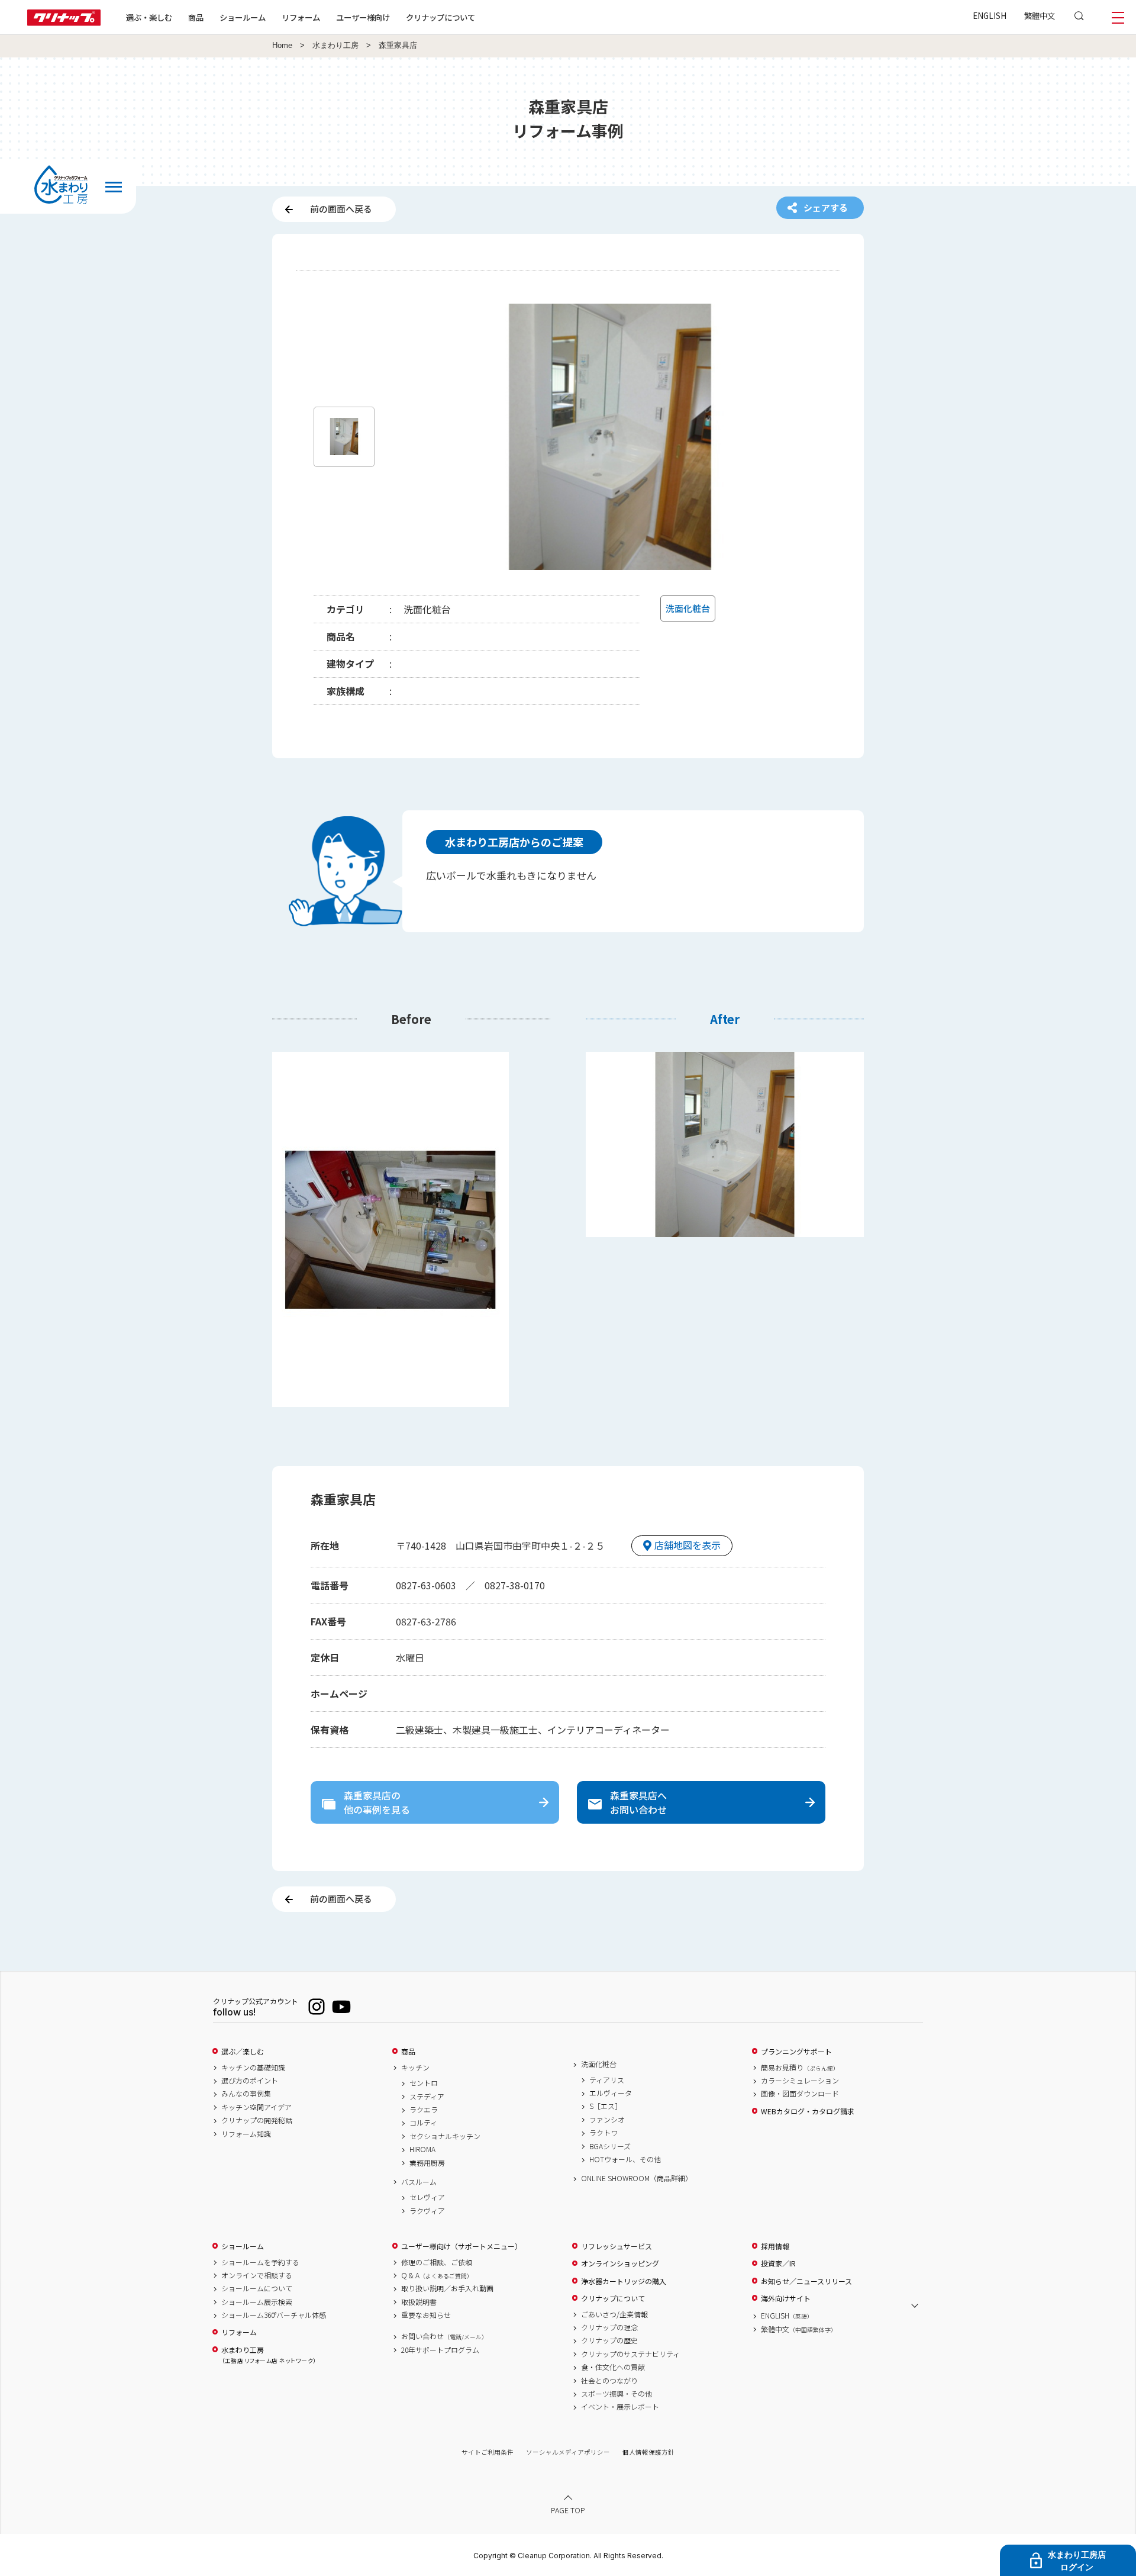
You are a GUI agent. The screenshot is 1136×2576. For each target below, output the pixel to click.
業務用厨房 (427, 2163)
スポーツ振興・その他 (617, 2394)
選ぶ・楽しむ (149, 17)
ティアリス (607, 2080)
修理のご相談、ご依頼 (437, 2262)
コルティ (423, 2123)
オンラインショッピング (620, 2263)
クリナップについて (440, 17)
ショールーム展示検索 (257, 2302)
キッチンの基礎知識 (253, 2068)
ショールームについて (257, 2288)
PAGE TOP (568, 2510)
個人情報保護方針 (648, 2452)
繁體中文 (1040, 15)
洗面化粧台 (599, 2064)
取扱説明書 (419, 2302)
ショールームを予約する (260, 2262)
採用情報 (775, 2246)
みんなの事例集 (246, 2094)
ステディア (427, 2097)
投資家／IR (778, 2263)
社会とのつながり (609, 2381)
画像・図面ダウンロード (800, 2094)
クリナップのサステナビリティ (630, 2354)
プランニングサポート (796, 2052)
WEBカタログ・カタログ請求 (808, 2111)
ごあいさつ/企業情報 (614, 2314)
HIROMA (422, 2149)
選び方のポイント (250, 2081)
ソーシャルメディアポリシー (568, 2452)
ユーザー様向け (363, 17)
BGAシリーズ (610, 2146)
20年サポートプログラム (440, 2350)
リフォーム (301, 17)
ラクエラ (424, 2110)
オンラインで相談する (257, 2275)
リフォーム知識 (246, 2134)
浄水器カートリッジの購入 (624, 2281)
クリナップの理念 (609, 2327)
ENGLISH (990, 15)
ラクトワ (603, 2133)
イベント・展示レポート (620, 2407)
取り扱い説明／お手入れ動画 (447, 2288)
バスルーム (419, 2182)
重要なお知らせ (426, 2315)
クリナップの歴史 (609, 2340)
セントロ (424, 2083)
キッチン (415, 2068)
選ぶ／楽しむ (243, 2052)
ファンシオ (607, 2120)
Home (282, 46)
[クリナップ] (64, 22)
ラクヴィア (427, 2211)
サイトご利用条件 (488, 2452)
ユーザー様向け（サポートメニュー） (461, 2246)
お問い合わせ (444, 2336)
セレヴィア (427, 2197)
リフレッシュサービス (617, 2246)
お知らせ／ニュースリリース (806, 2281)
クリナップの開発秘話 (257, 2120)
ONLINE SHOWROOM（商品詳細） (637, 2178)
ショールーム (243, 17)
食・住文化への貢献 (613, 2367)
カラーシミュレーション (800, 2081)
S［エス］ (606, 2106)
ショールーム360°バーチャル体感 (274, 2315)
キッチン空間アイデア (256, 2107)
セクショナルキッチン (445, 2136)
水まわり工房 (335, 46)
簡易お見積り (800, 2068)
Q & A (437, 2275)
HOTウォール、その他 (625, 2159)
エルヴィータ (611, 2093)
